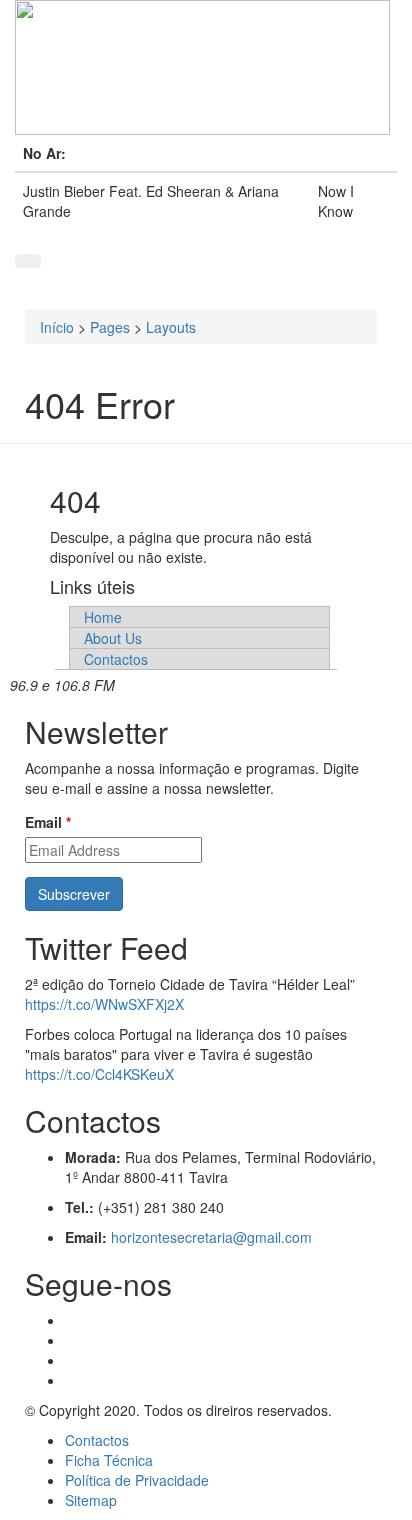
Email (48, 822)
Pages (110, 327)
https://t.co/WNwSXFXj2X (104, 1004)
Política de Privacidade (137, 1480)
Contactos (116, 659)
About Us (113, 638)
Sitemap (91, 1500)
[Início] (206, 67)
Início (57, 327)
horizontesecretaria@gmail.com (211, 1237)
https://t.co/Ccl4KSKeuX (99, 1074)
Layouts (171, 327)
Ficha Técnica (109, 1460)
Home (103, 617)
